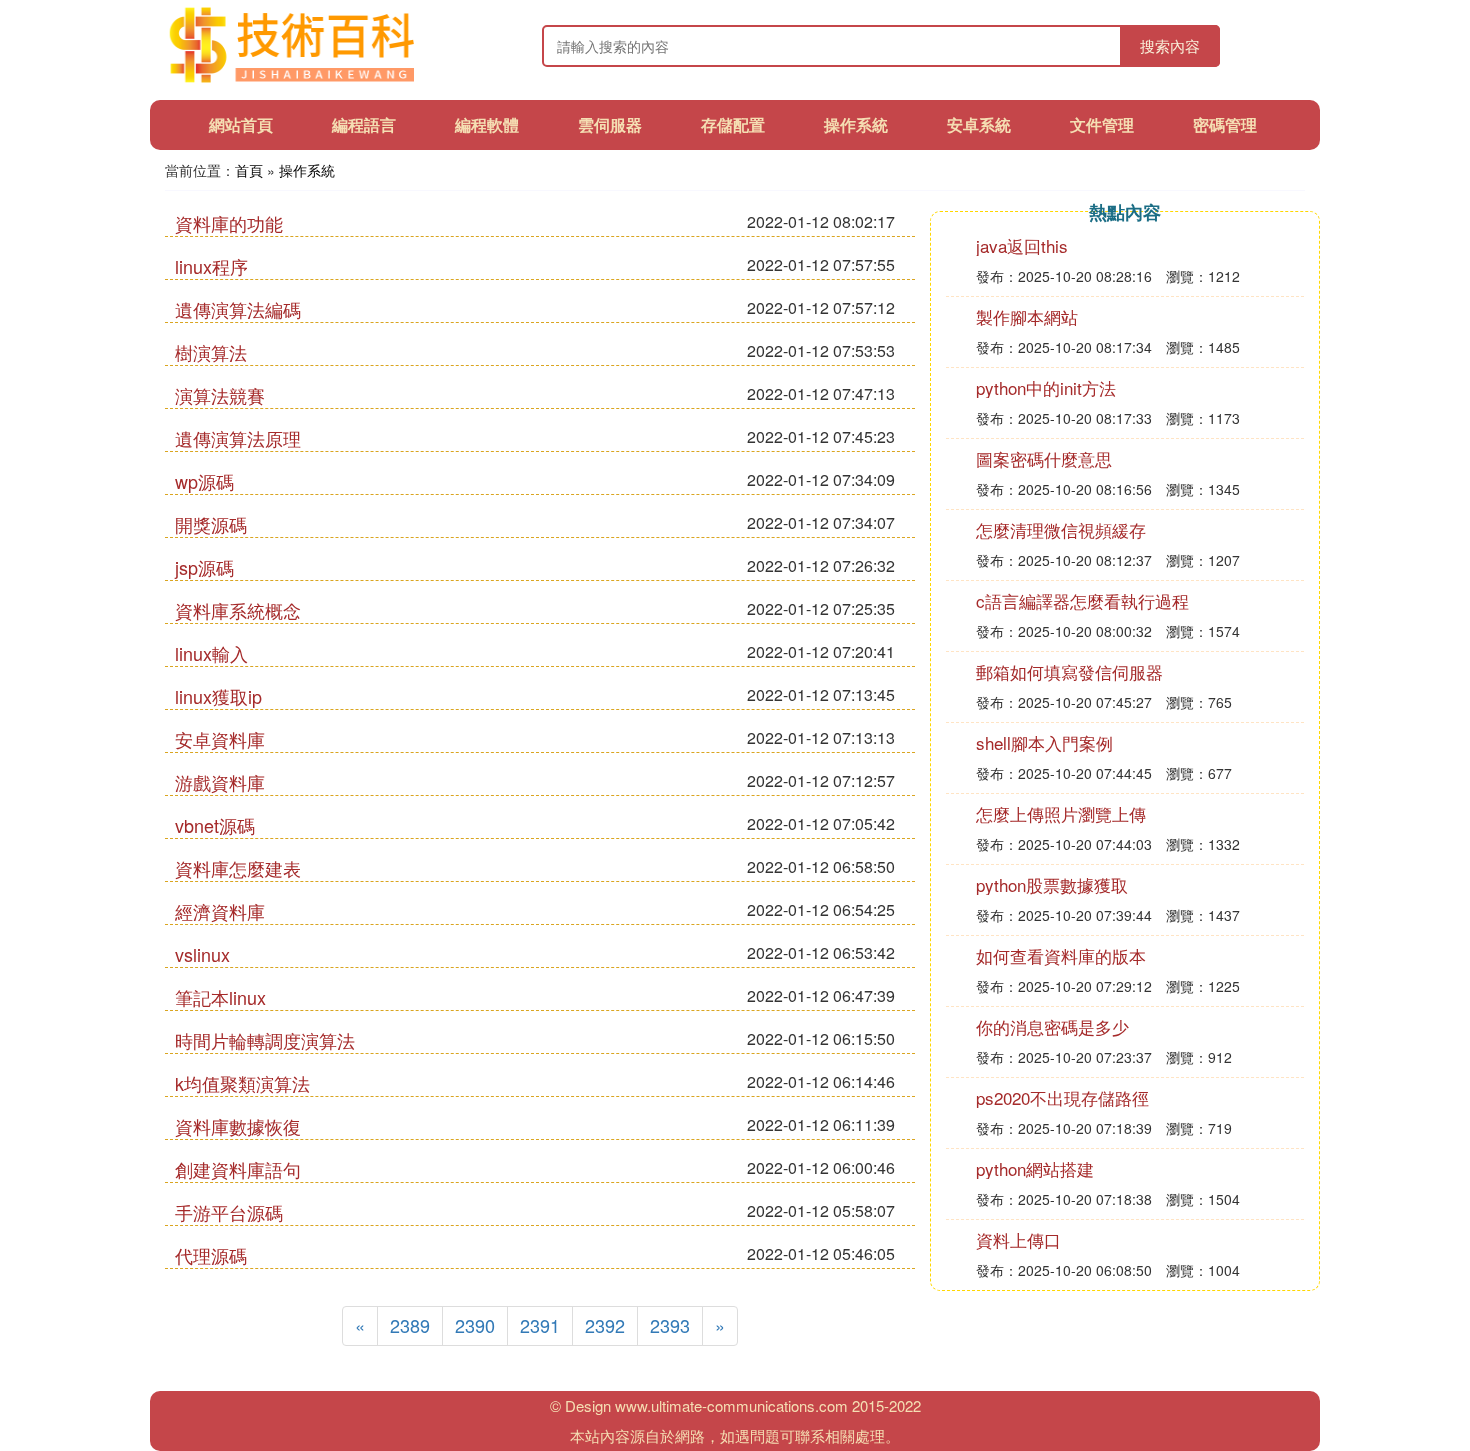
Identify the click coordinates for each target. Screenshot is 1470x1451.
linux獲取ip (218, 696)
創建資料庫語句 (238, 1169)
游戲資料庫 (220, 782)
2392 (605, 1325)
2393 (670, 1325)
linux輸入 (211, 653)
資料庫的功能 (229, 223)
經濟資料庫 (220, 911)
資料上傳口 (1018, 1239)
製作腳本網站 (1027, 316)
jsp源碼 (204, 567)
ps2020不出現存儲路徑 (1062, 1097)
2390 (475, 1325)
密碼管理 (1225, 124)
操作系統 (856, 124)
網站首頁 (241, 124)
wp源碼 (204, 481)
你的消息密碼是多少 (1052, 1026)
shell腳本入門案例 (1044, 742)
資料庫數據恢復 (238, 1126)
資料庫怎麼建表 (238, 868)
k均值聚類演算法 (242, 1083)
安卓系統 (979, 124)
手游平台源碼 (229, 1212)
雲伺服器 (610, 124)
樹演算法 (211, 352)
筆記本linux (220, 997)
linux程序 (211, 266)
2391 (540, 1325)
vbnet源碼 (215, 825)
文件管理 (1102, 124)
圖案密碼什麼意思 (1044, 458)
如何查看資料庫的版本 (1061, 955)
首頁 (249, 170)
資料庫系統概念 (238, 610)
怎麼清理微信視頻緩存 (1061, 529)
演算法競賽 (220, 395)
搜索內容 (1170, 45)
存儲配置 (733, 124)
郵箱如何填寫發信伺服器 (1069, 671)
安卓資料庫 (220, 739)
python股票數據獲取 (1052, 884)
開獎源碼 (211, 524)
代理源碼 (211, 1255)
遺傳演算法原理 (238, 438)
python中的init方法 (1046, 387)
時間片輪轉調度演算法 (265, 1040)
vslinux (202, 954)
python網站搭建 (1035, 1168)
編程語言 (364, 124)
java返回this (1022, 245)
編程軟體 (487, 124)
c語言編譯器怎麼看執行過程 (1082, 600)
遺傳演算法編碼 (238, 309)
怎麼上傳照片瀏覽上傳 (1061, 813)
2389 (410, 1325)
